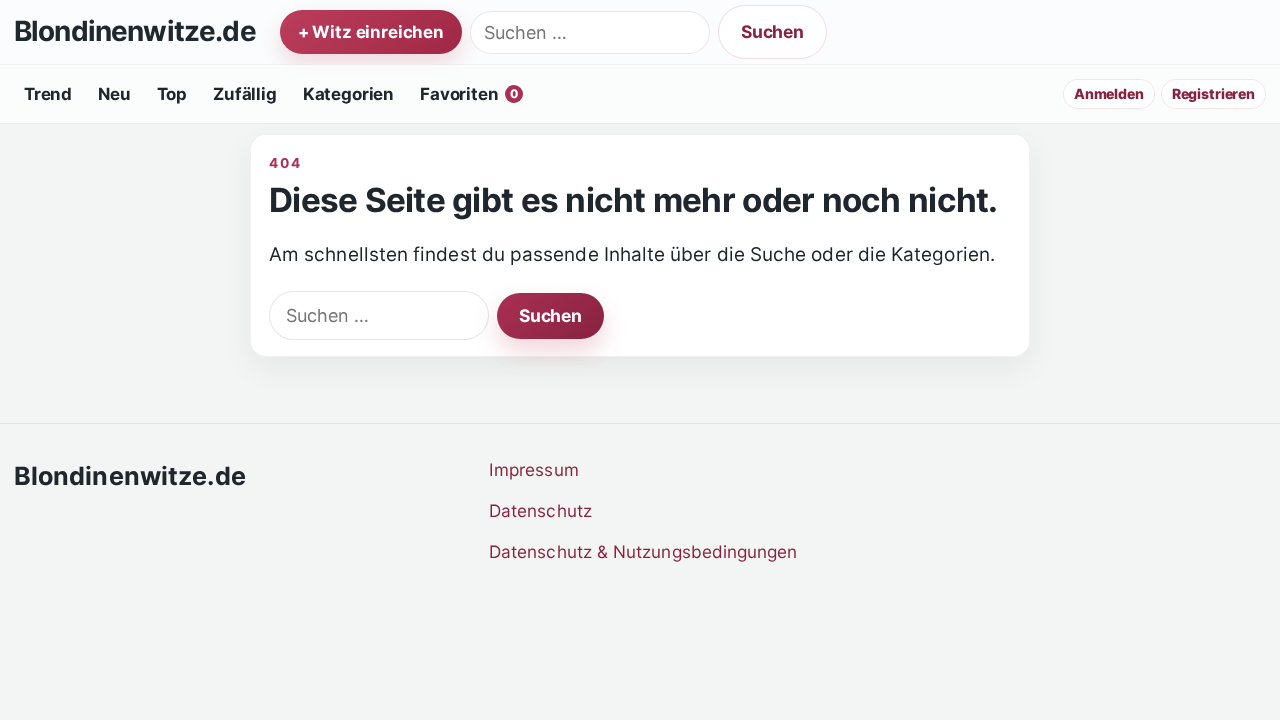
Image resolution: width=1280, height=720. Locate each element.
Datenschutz (540, 510)
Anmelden (1109, 93)
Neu (114, 94)
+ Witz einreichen (371, 32)
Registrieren (1213, 93)
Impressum (534, 469)
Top (172, 94)
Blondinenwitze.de (135, 31)
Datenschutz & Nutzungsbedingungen (643, 551)
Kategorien (348, 94)
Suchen (772, 31)
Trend (48, 94)
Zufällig (245, 94)
